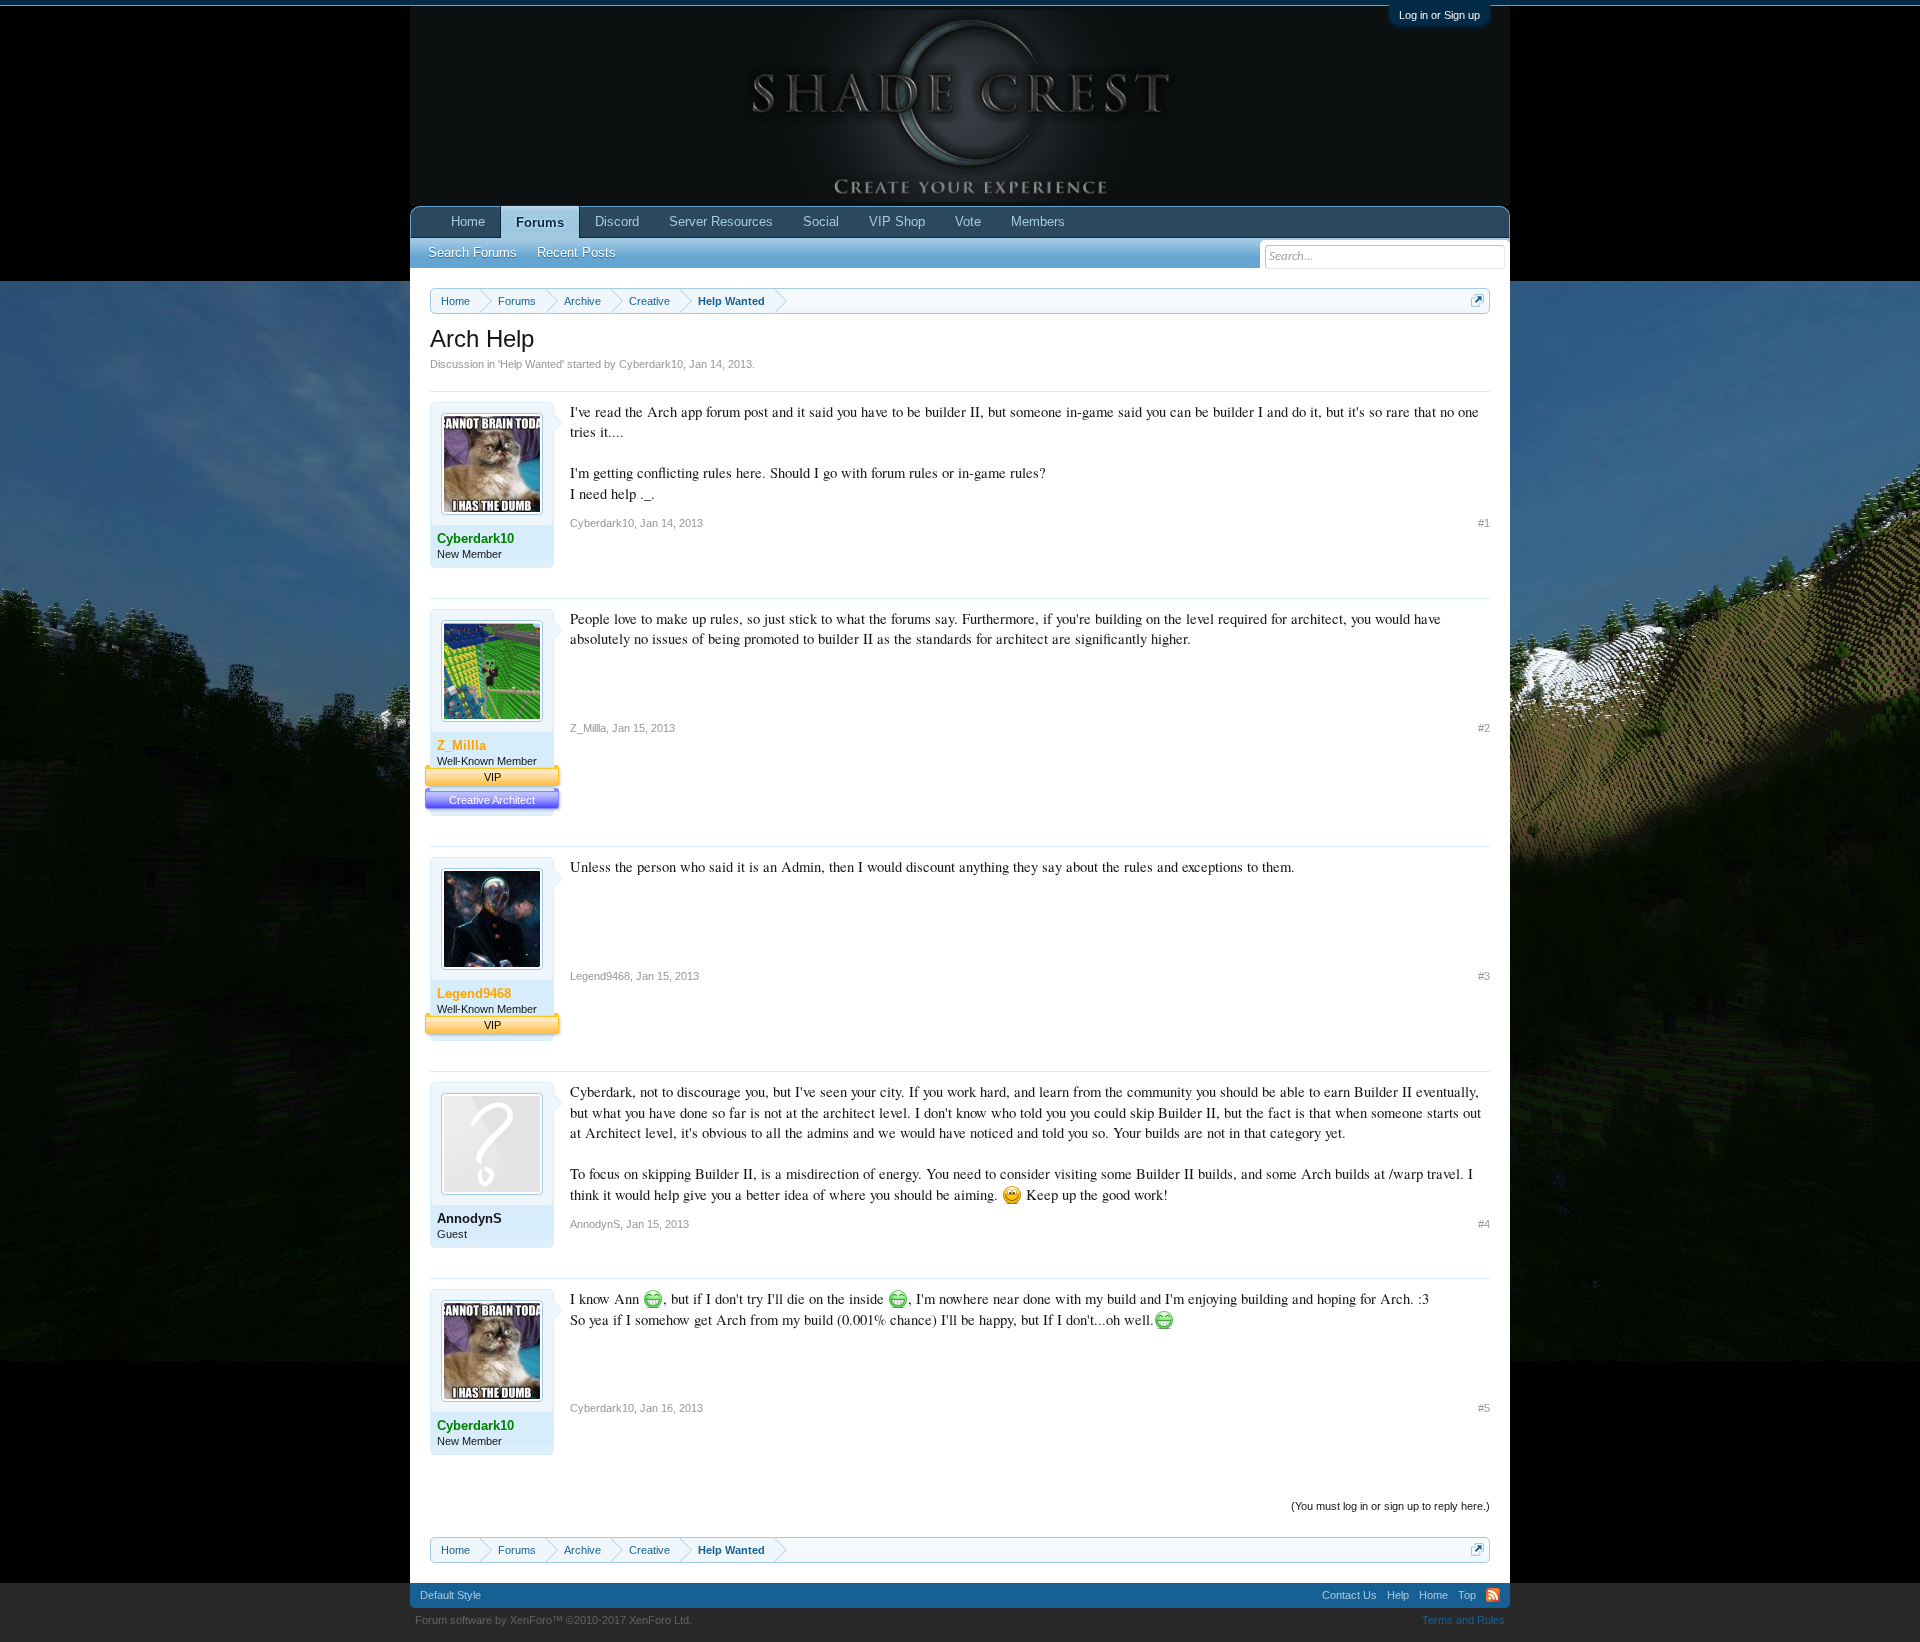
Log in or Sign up (1439, 15)
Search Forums (472, 252)
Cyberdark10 (651, 364)
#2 (1484, 728)
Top (1467, 1595)
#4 (1484, 1224)
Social (821, 221)
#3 (1484, 976)
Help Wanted (531, 364)
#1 (1484, 523)
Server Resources (721, 221)
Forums (540, 222)
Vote (968, 221)
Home (468, 221)
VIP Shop (897, 221)
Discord (617, 221)
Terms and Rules (1463, 1620)
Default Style (450, 1595)
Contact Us (1349, 1595)
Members (1038, 221)
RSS (1493, 1595)
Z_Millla (588, 728)
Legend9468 (600, 976)
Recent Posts (576, 252)
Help (1398, 1595)
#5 (1484, 1408)
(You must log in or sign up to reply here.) (1390, 1506)
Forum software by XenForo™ (553, 1620)
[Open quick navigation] (1477, 300)
